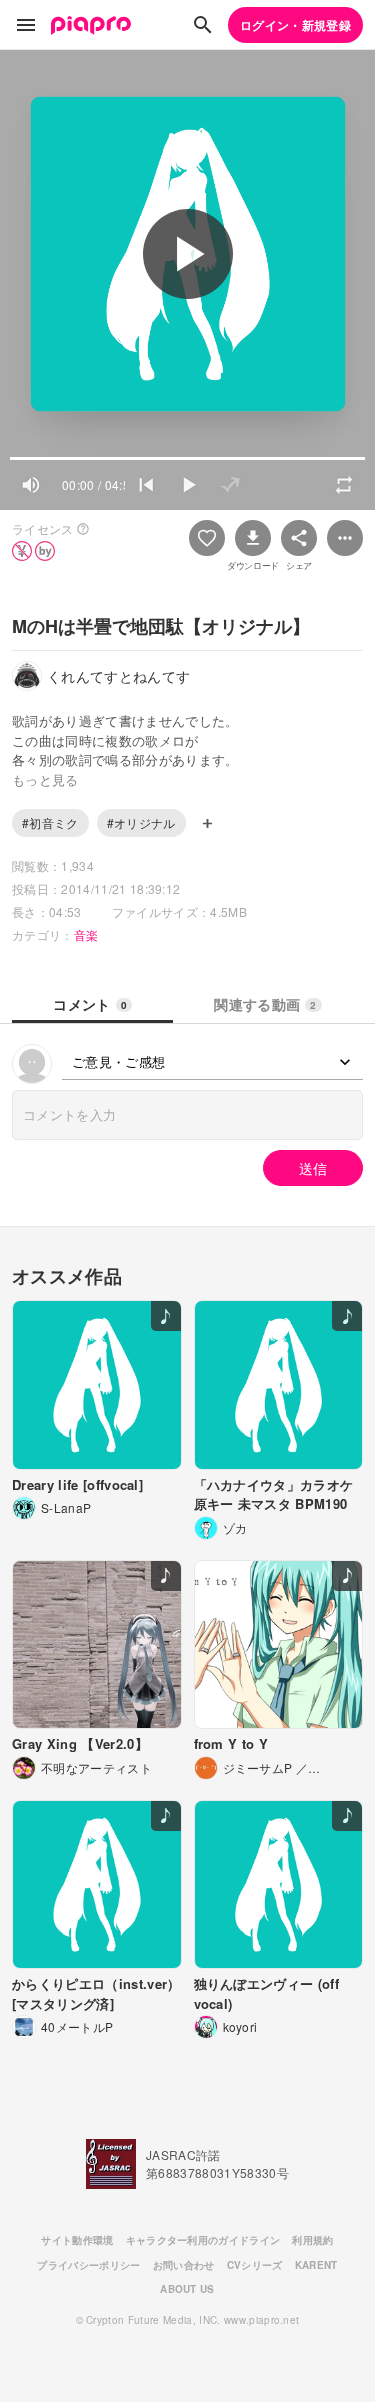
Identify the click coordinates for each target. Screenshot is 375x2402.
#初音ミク (50, 822)
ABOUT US (187, 2289)
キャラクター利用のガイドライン (203, 2240)
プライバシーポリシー (88, 2265)
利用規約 (312, 2240)
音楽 (86, 934)
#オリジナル (141, 822)
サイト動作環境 (77, 2240)
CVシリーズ (255, 2265)
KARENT (316, 2265)
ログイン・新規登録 (295, 25)
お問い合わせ (184, 2265)
